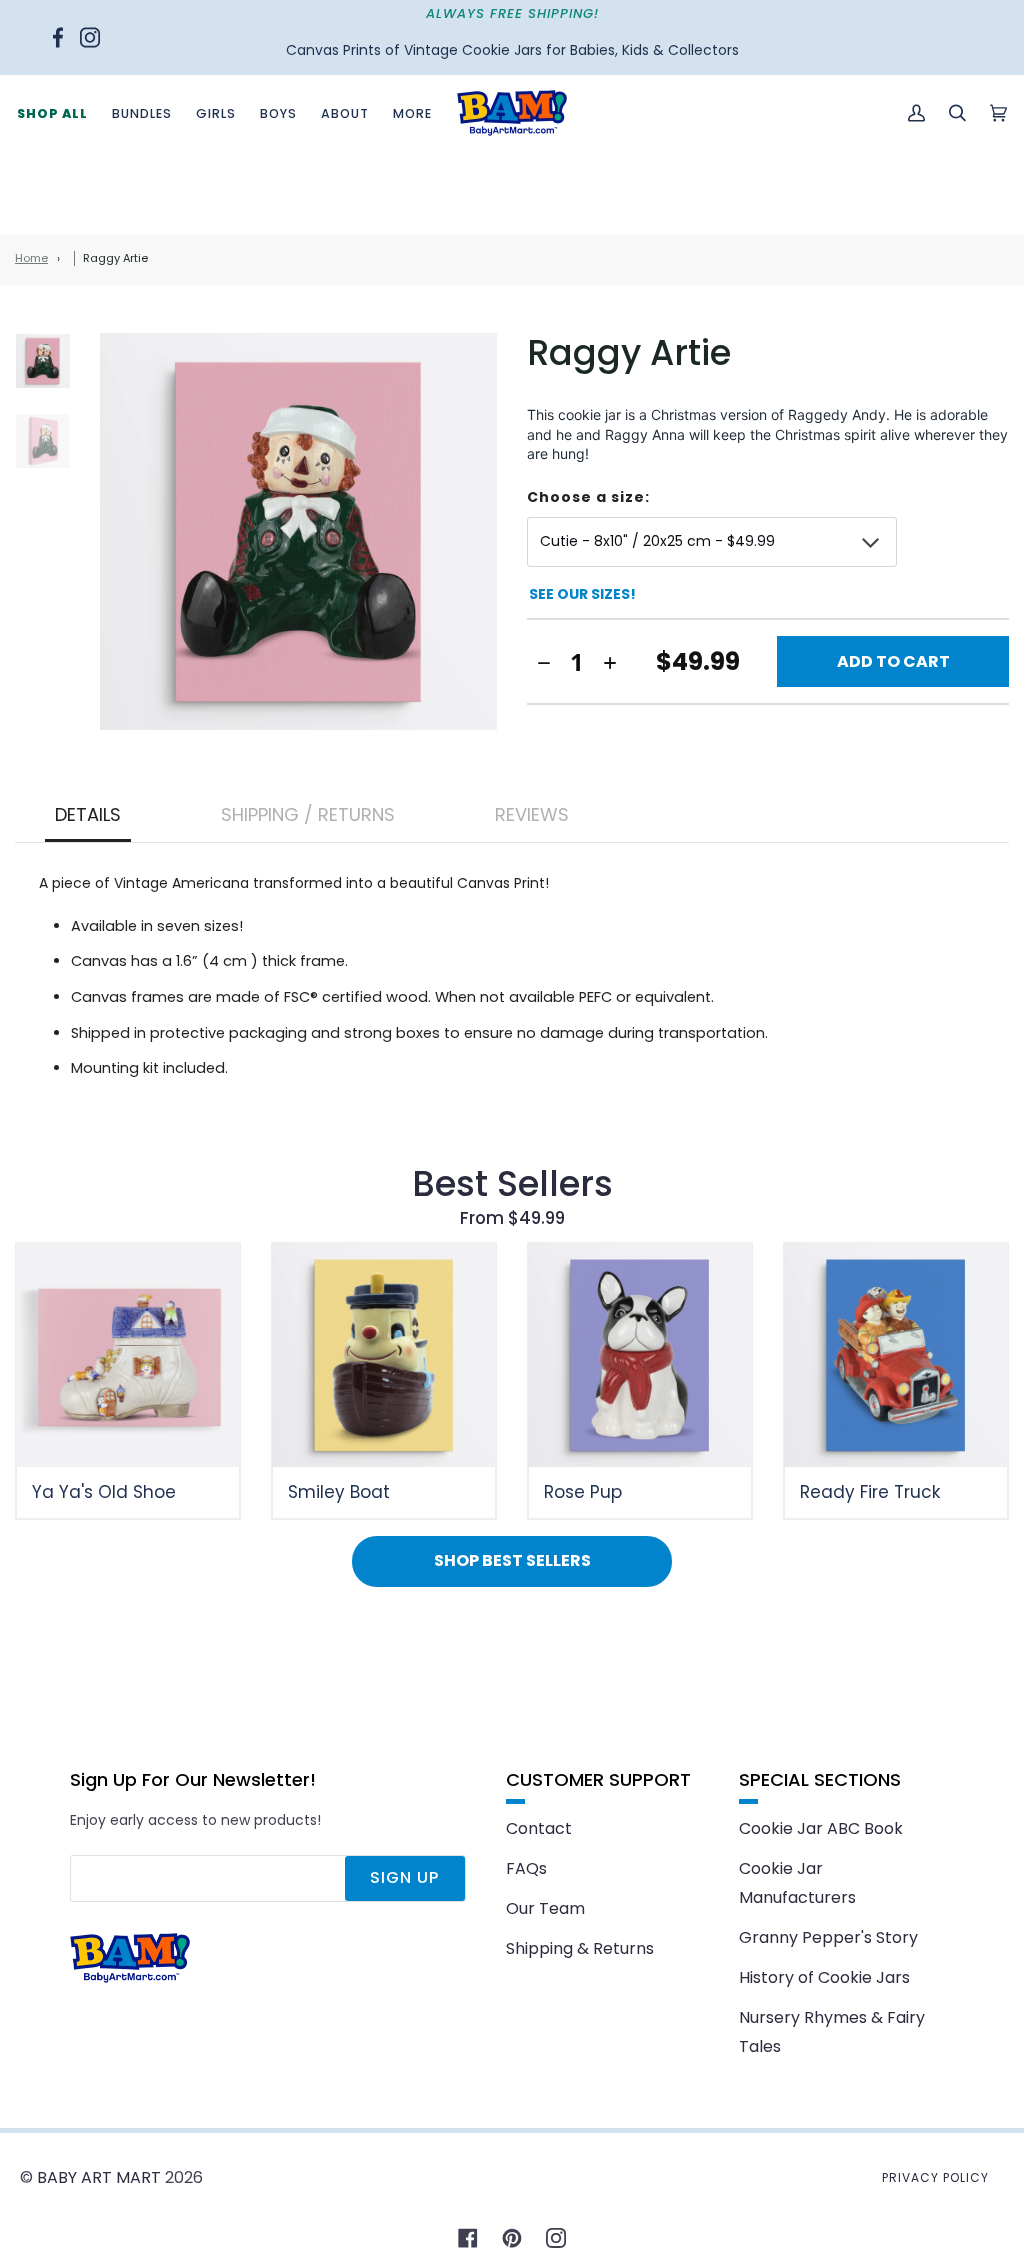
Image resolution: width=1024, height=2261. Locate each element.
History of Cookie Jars (824, 1977)
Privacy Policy (935, 2177)
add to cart (893, 661)
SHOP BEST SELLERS (512, 1560)
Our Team (545, 1908)
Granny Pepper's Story (828, 1937)
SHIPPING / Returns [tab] (308, 814)
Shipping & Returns (580, 1948)
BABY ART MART (99, 2177)
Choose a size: (588, 497)
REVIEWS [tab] (532, 814)
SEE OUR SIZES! (582, 594)
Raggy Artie (115, 258)
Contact (539, 1828)
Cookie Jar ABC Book (821, 1828)
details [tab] (88, 814)
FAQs (526, 1868)
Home (31, 258)
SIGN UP (404, 1877)
